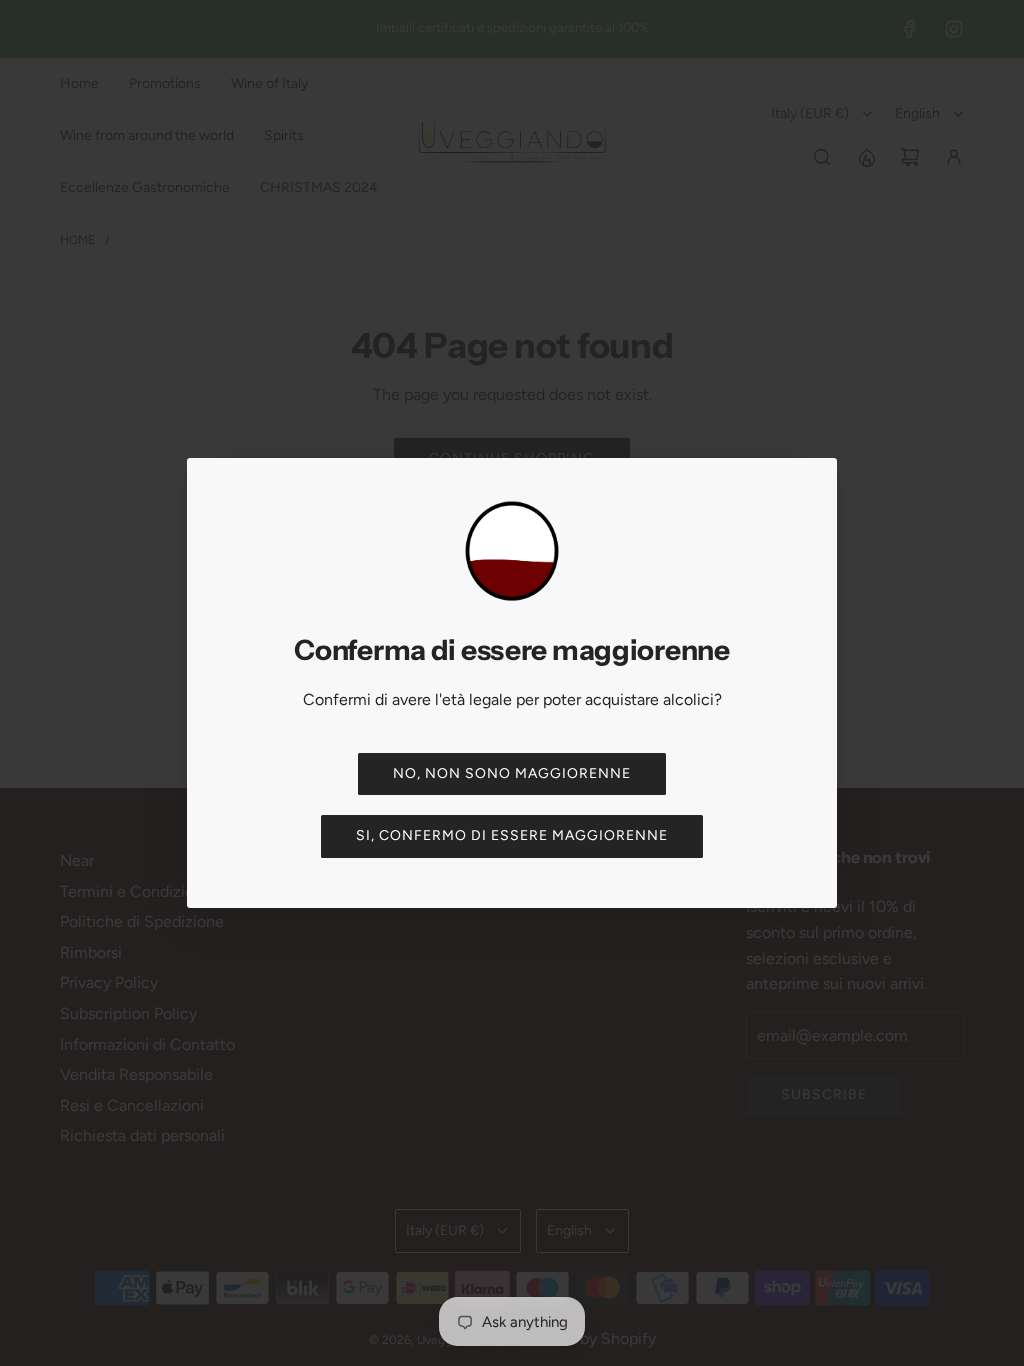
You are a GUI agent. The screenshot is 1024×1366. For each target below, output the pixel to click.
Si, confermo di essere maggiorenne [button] (512, 835)
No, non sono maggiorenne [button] (512, 773)
